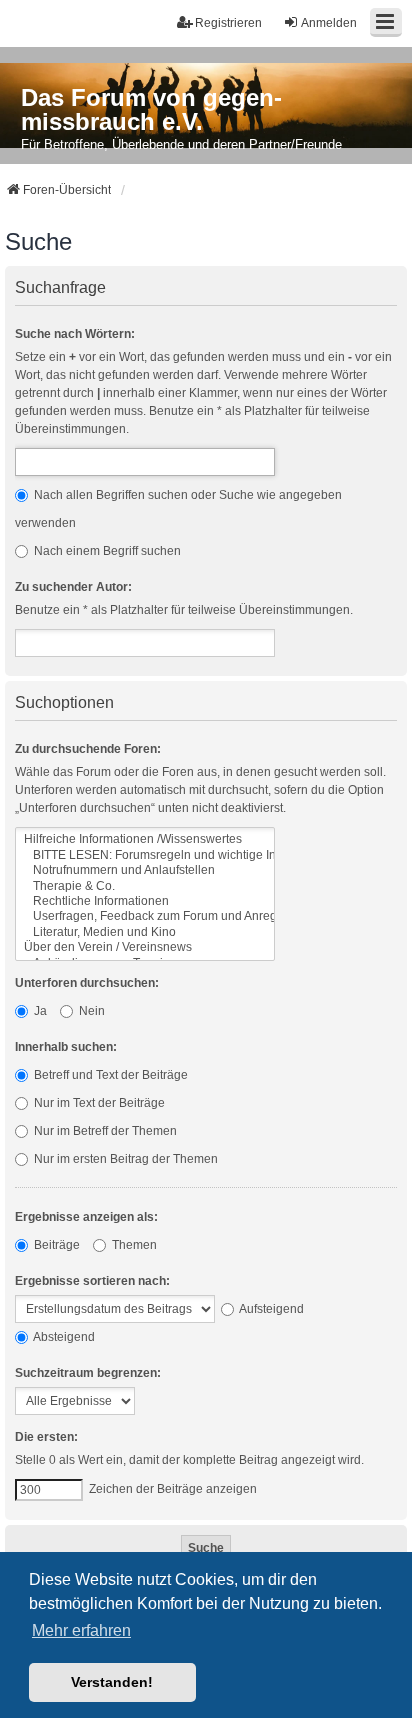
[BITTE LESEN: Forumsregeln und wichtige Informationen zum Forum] (145, 855)
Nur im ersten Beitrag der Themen (124, 1159)
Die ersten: (46, 1437)
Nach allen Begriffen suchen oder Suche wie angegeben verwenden (178, 509)
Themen (133, 1245)
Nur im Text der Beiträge (98, 1103)
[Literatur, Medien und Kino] (145, 932)
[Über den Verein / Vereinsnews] (145, 947)
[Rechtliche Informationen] (145, 901)
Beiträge (55, 1245)
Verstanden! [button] (112, 1682)
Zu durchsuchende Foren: (88, 749)
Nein (90, 1011)
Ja (39, 1011)
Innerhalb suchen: (66, 1047)
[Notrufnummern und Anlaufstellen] (145, 870)
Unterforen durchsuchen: (87, 983)
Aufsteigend (270, 1309)
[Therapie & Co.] (145, 886)
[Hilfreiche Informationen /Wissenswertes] (145, 839)
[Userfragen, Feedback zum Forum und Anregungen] (145, 916)
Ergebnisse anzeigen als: (86, 1217)
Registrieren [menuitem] (228, 23)
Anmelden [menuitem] (329, 23)
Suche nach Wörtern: (75, 334)
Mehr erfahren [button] (81, 1630)
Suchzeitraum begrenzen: (88, 1373)
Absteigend (63, 1337)
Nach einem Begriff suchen (106, 551)
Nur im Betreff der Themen (104, 1131)
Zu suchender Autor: (73, 587)
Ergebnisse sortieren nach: (92, 1281)
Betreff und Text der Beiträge (109, 1075)
